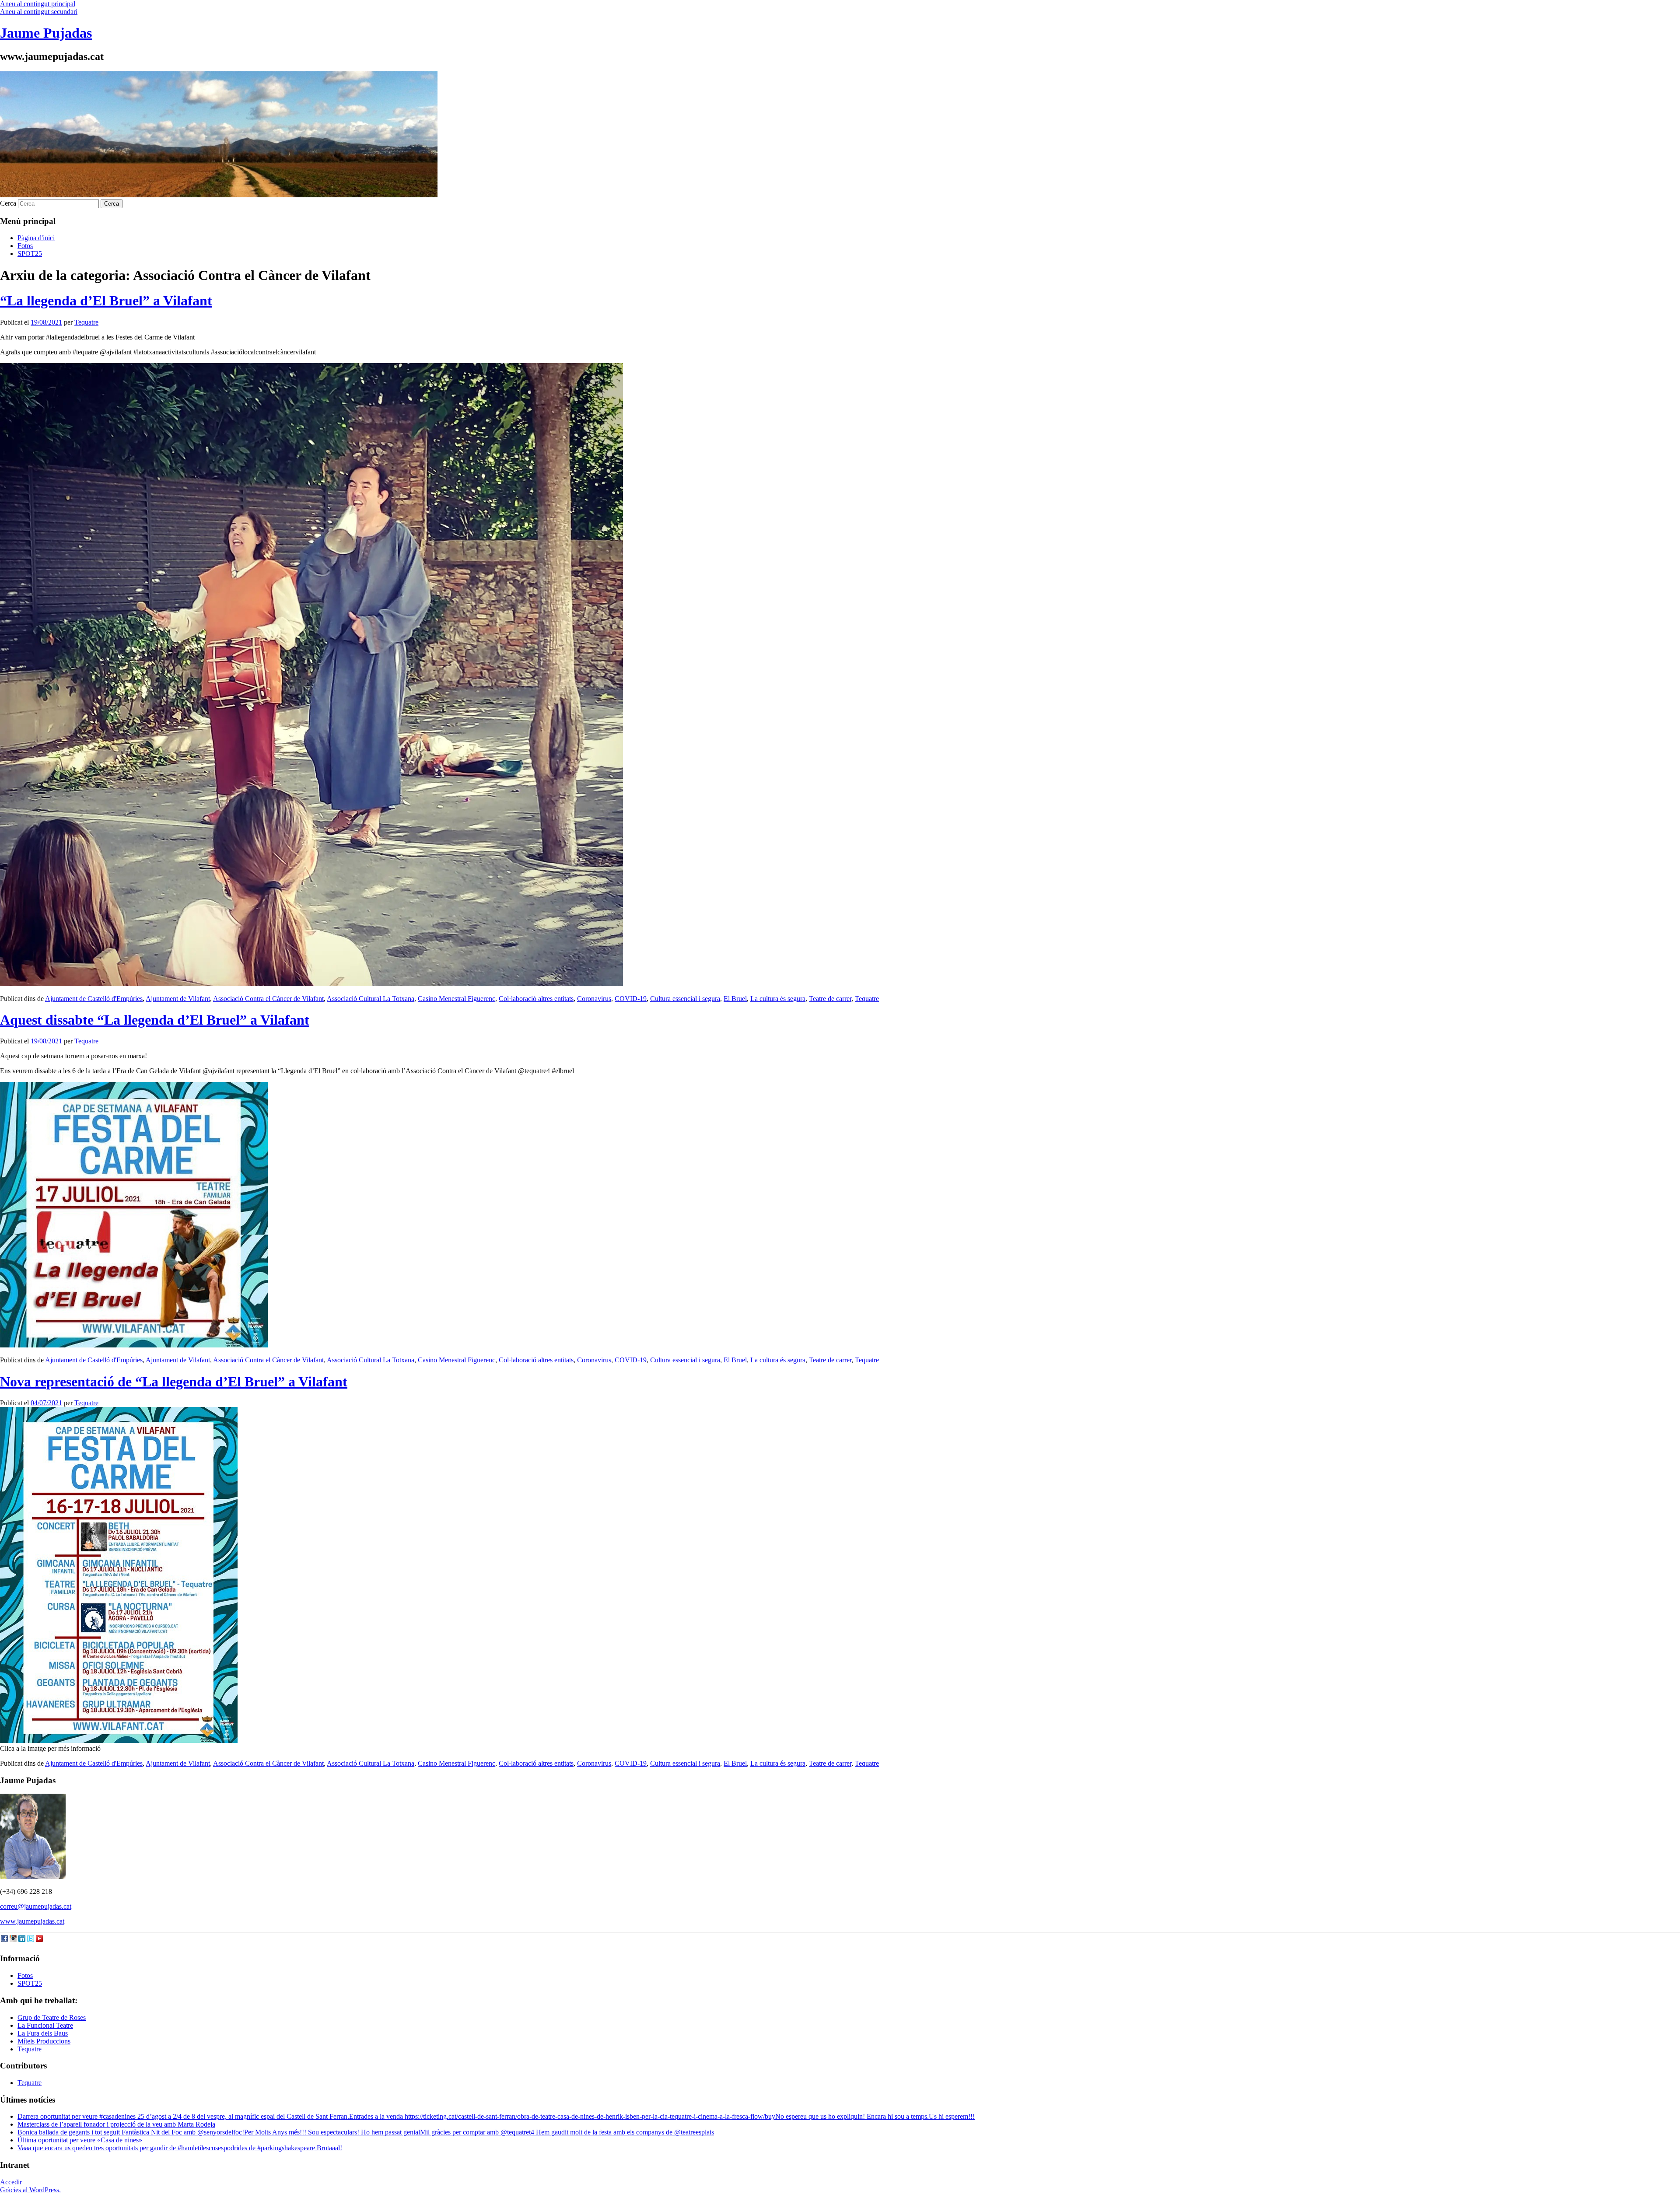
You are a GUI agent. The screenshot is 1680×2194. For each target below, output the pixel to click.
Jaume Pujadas (46, 33)
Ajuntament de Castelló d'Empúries (94, 999)
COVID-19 (631, 999)
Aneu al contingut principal (38, 4)
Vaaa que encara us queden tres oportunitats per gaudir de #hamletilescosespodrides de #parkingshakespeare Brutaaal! (180, 2148)
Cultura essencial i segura (685, 999)
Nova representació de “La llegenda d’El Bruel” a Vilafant (174, 1382)
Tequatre (86, 322)
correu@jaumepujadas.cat (36, 1906)
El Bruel (735, 999)
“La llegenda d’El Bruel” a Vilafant (106, 301)
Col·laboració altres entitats (536, 999)
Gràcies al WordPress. (30, 2190)
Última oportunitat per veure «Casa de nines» (80, 2140)
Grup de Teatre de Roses (52, 2017)
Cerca (8, 203)
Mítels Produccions (44, 2041)
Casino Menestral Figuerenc (457, 999)
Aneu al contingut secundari (39, 12)
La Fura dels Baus (43, 2033)
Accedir (11, 2182)
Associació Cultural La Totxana (371, 999)
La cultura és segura (778, 999)
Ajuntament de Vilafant (178, 999)
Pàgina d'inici (36, 238)
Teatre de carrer (830, 999)
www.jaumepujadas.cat (32, 1921)
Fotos (25, 246)
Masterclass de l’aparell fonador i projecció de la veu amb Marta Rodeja (116, 2124)
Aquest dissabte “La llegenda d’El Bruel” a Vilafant (155, 1020)
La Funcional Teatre (45, 2025)
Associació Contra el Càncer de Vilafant (268, 999)
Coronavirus (594, 999)
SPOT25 (30, 254)
